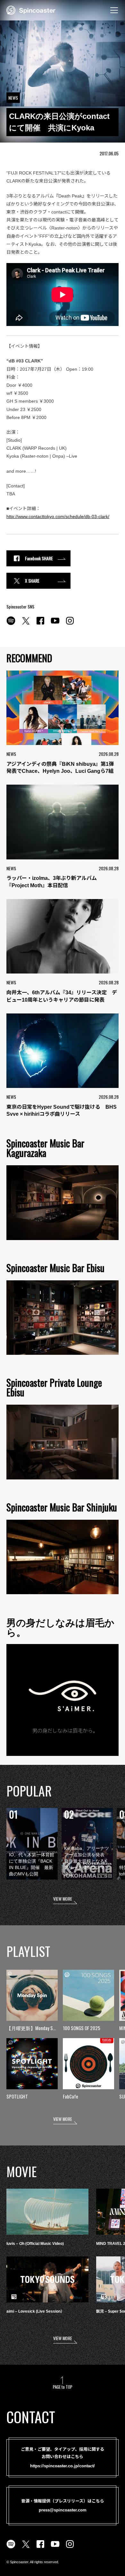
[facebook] (40, 624)
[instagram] (70, 624)
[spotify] (11, 624)
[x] (26, 624)
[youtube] (55, 624)
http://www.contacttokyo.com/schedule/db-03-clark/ (58, 516)
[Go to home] (31, 10)
